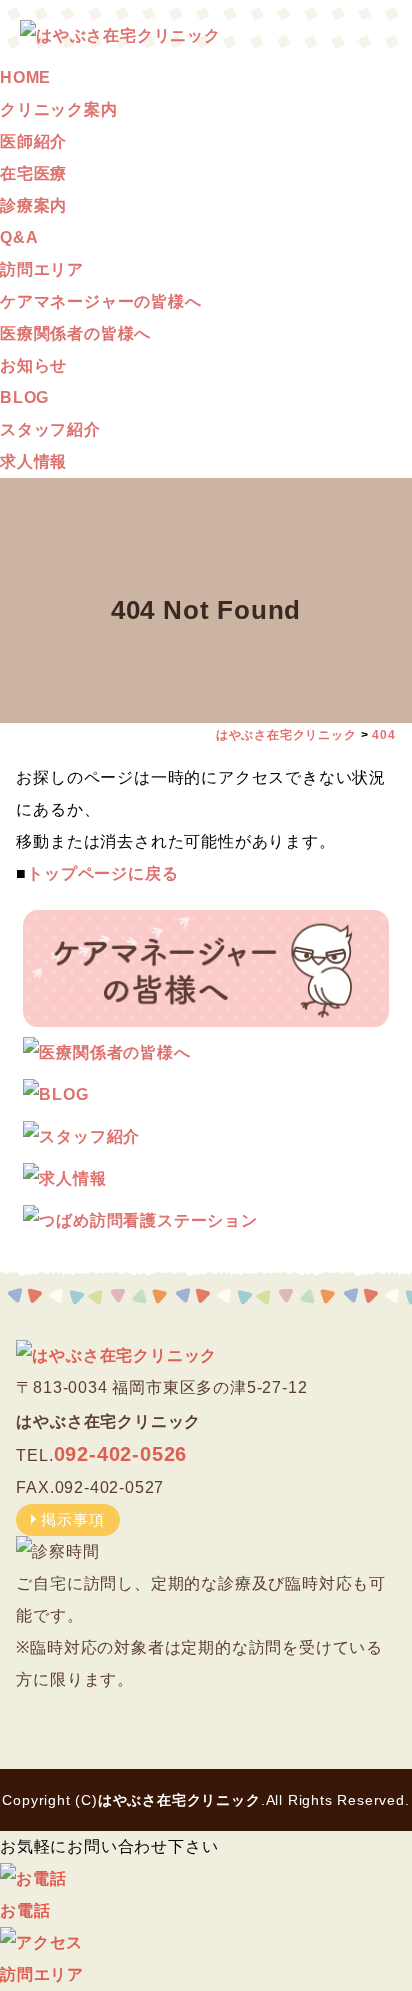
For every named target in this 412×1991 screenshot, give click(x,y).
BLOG (24, 397)
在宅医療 (33, 173)
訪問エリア (42, 269)
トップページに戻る (102, 873)
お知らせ (33, 365)
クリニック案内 (59, 109)
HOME (25, 77)
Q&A (19, 237)
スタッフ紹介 (50, 429)
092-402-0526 (121, 1454)
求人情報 (33, 461)
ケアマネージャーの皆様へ (101, 301)
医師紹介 (33, 141)
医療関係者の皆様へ (75, 333)
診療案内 (33, 205)
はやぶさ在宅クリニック (179, 1800)
